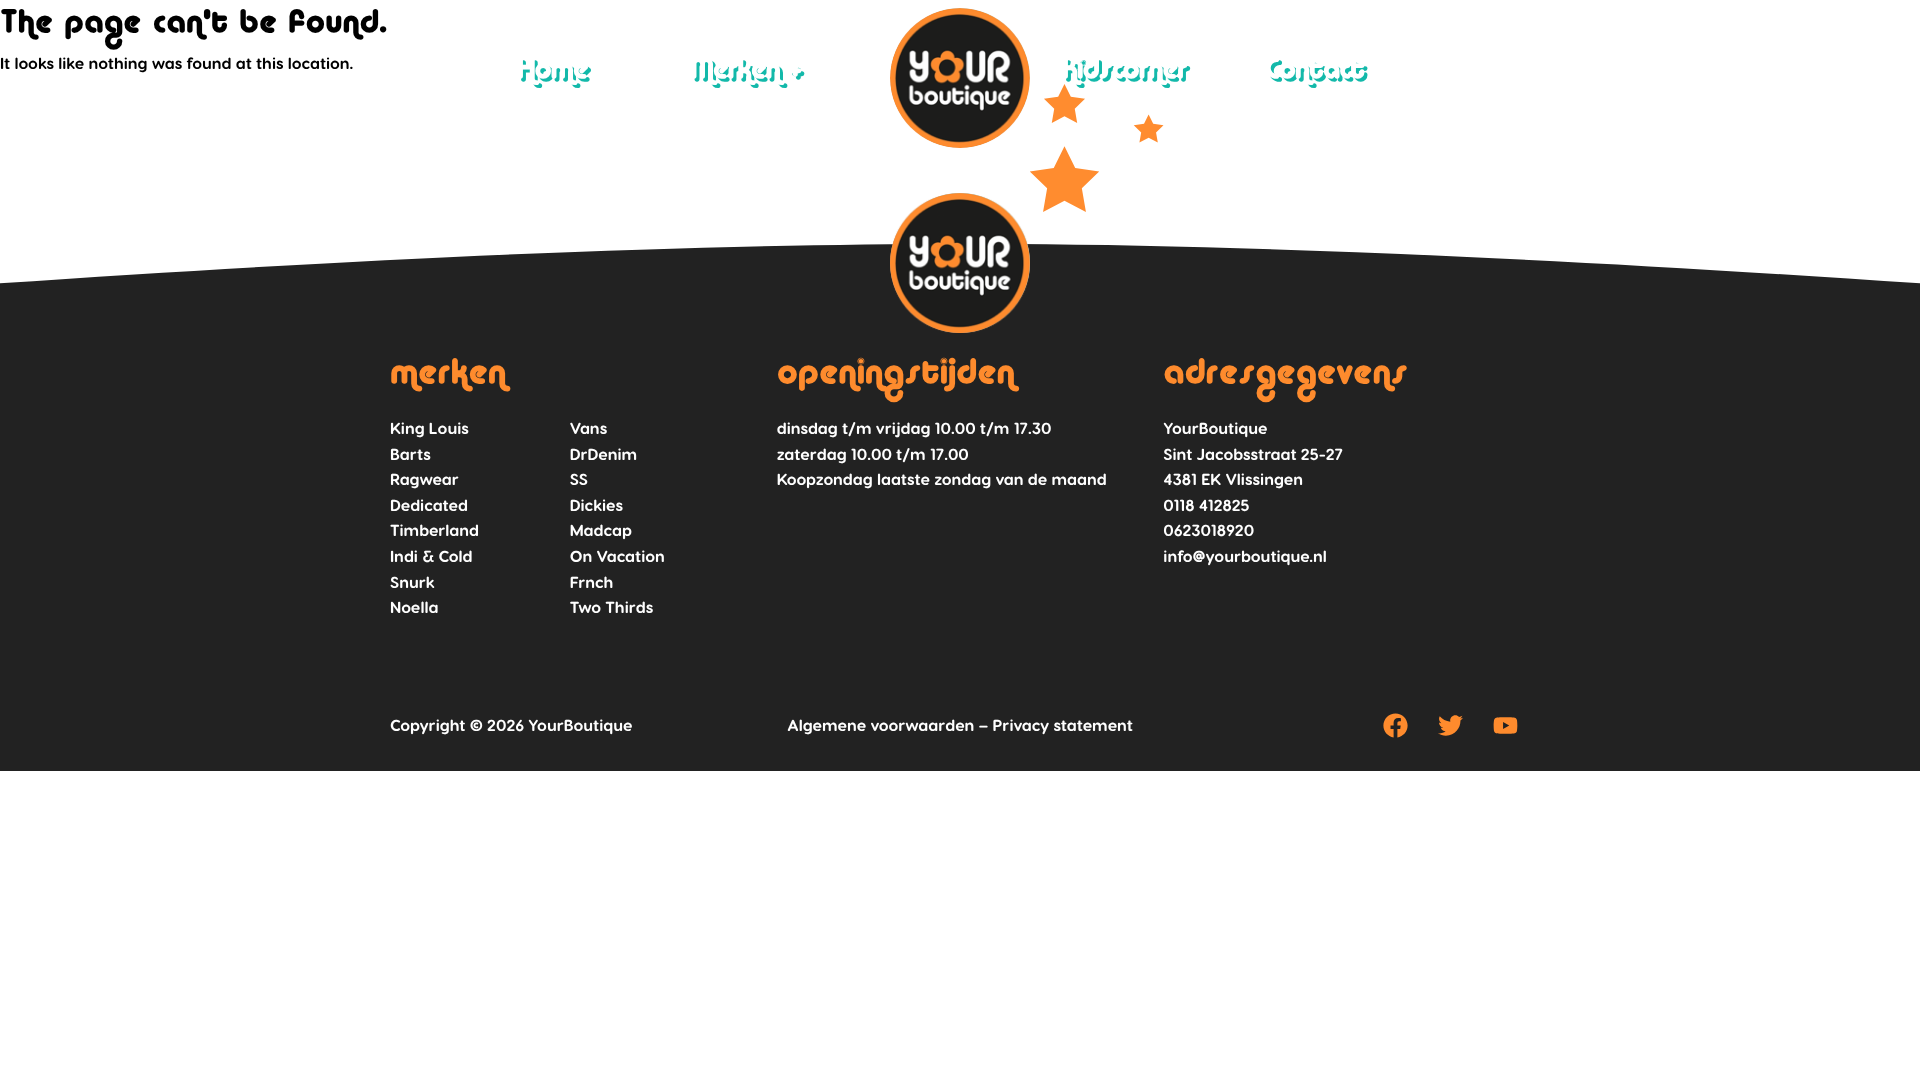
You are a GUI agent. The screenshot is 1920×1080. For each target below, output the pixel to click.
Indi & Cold (431, 556)
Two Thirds (612, 607)
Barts (410, 454)
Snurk (412, 582)
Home (552, 71)
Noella (414, 607)
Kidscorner (1124, 71)
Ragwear (424, 479)
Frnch (592, 582)
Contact (1314, 71)
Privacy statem (1050, 725)
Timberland (434, 530)
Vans (589, 428)
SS (579, 479)
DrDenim (603, 454)
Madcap (601, 530)
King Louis (429, 428)
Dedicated (429, 505)
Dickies (596, 505)
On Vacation (617, 556)
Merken (735, 71)
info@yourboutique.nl (1245, 556)
